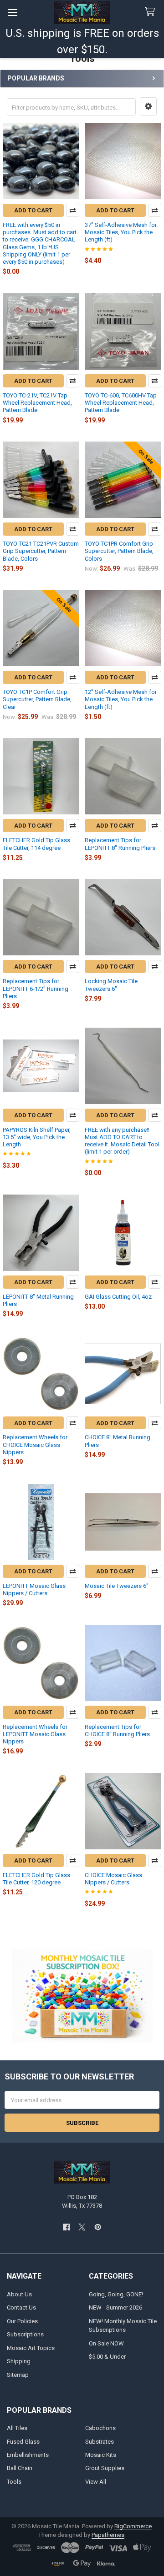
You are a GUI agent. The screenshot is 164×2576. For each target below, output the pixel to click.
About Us (19, 2294)
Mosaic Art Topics (31, 2348)
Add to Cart (33, 210)
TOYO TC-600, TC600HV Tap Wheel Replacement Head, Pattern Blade (121, 403)
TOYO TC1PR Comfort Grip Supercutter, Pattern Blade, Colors (119, 551)
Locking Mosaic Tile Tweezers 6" (111, 985)
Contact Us (21, 2307)
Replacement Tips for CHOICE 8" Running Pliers (117, 1730)
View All (96, 2482)
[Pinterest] (98, 2227)
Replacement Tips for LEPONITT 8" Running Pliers (120, 844)
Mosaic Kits (101, 2455)
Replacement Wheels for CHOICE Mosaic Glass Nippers (35, 1445)
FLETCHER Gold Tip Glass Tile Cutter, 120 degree (36, 1879)
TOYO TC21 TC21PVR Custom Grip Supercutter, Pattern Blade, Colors (41, 551)
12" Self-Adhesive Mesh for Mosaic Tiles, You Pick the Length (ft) (121, 699)
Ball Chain (20, 2468)
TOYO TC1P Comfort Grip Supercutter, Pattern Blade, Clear (37, 699)
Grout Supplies (105, 2468)
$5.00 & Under (107, 2357)
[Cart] (152, 12)
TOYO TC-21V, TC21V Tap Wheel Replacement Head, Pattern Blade (37, 403)
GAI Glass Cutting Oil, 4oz (118, 1297)
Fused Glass (23, 2442)
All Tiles (17, 2428)
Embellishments (28, 2455)
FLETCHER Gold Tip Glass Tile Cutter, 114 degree (36, 844)
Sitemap (18, 2375)
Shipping (19, 2361)
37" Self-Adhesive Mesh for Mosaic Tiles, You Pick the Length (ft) (121, 232)
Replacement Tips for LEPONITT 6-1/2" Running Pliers (36, 989)
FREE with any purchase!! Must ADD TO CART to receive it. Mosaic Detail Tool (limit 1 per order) (122, 1141)
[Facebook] (66, 2227)
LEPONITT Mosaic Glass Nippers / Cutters (34, 1589)
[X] (82, 2227)
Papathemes (108, 2535)
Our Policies (22, 2321)
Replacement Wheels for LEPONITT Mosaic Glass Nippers (35, 1734)
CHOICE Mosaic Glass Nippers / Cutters (113, 1879)
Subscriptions (25, 2334)
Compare (73, 210)
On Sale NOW (106, 2343)
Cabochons (100, 2428)
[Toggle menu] (13, 13)
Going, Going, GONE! (116, 2294)
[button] (148, 106)
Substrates (100, 2442)
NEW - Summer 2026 (115, 2307)
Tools (14, 2482)
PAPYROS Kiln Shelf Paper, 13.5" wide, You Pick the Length (37, 1137)
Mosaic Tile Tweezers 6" (117, 1586)
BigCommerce (133, 2526)
